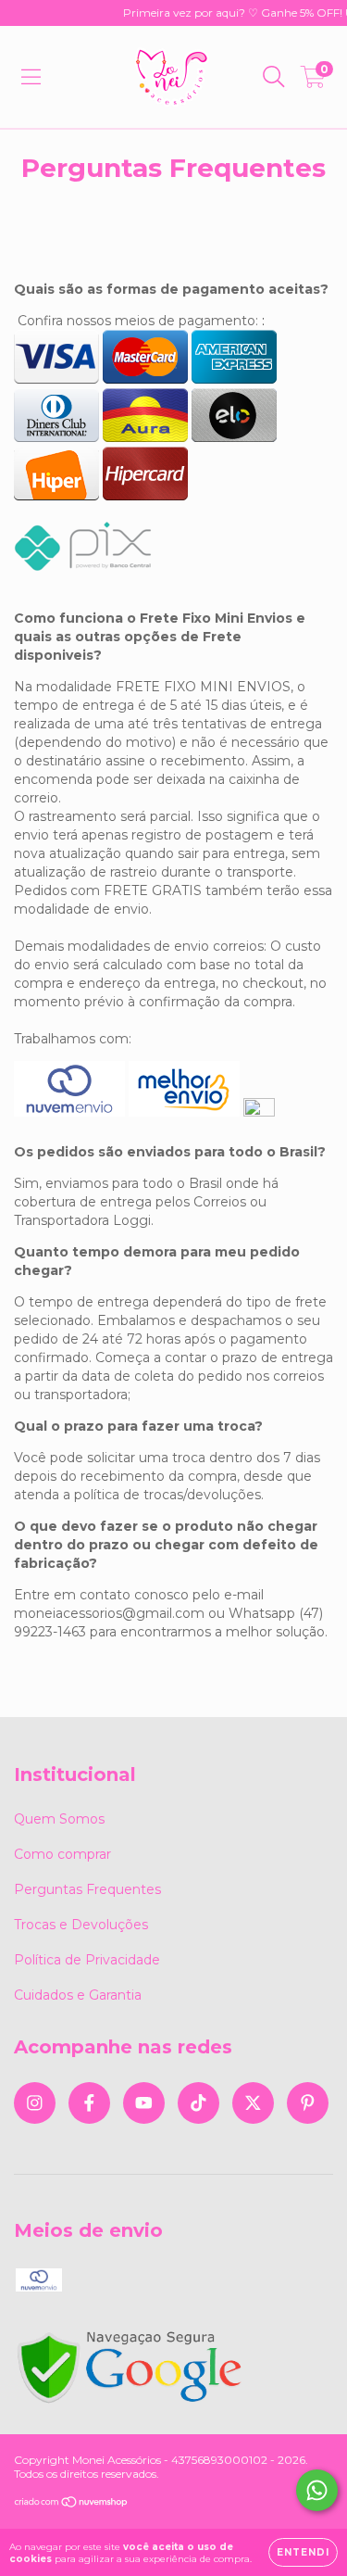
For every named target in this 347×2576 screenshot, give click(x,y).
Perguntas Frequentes (87, 1889)
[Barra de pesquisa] (274, 77)
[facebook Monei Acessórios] (89, 2103)
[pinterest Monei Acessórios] (308, 2103)
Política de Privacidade (87, 1960)
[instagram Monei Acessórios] (35, 2103)
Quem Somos (59, 1819)
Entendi (303, 2552)
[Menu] (31, 77)
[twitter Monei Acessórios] (253, 2103)
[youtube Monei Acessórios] (144, 2103)
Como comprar (62, 1854)
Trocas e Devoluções (81, 1925)
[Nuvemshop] (72, 2504)
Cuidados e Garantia (78, 1995)
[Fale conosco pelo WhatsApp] (317, 2490)
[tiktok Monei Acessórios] (198, 2103)
